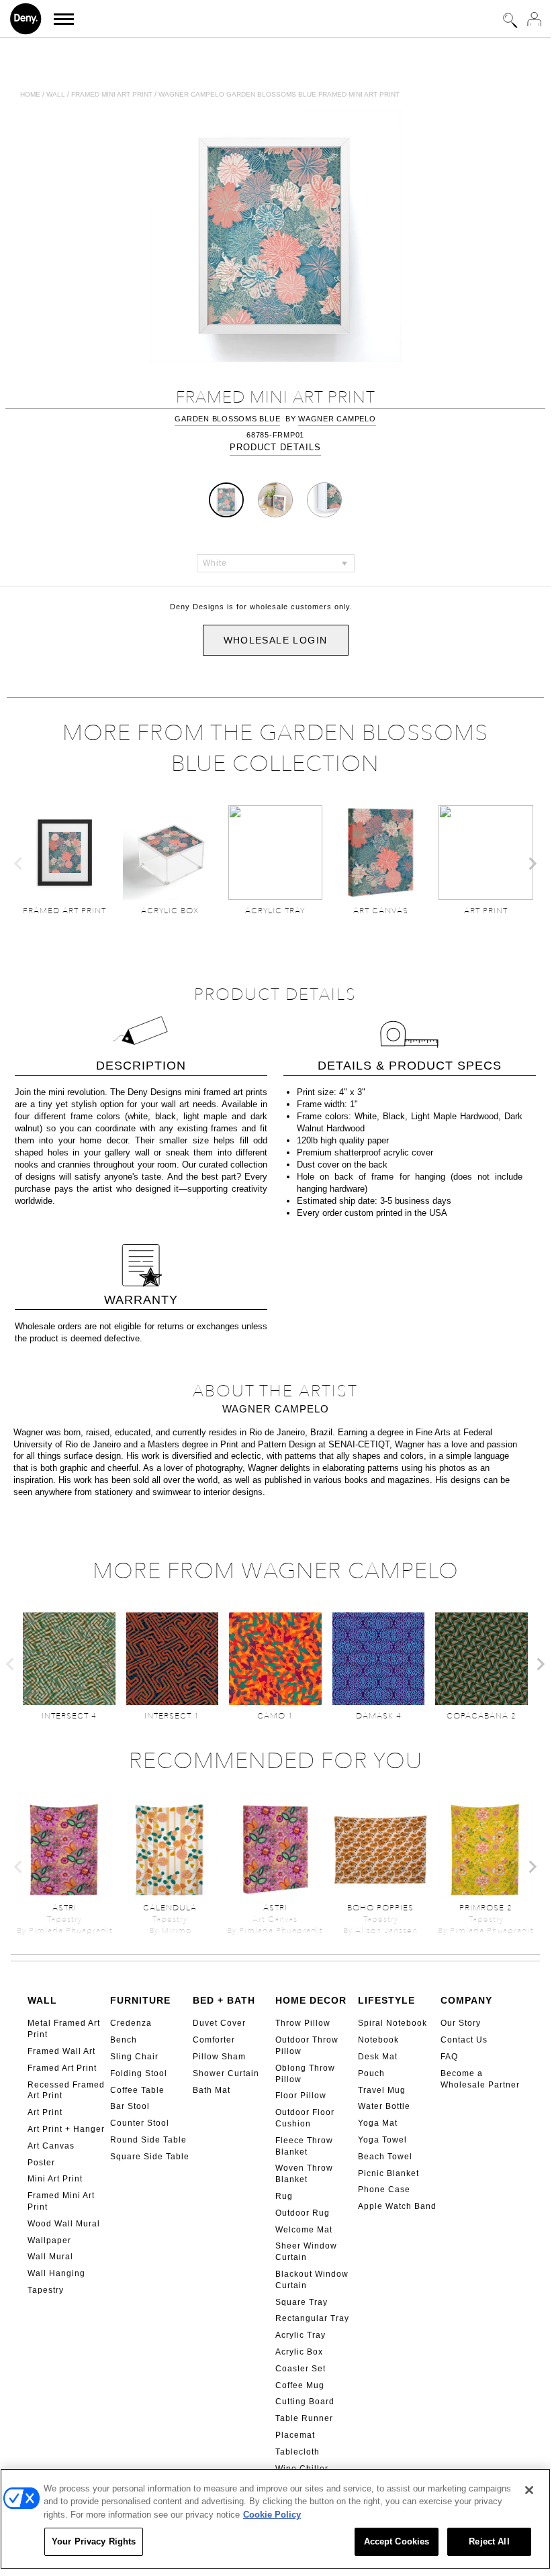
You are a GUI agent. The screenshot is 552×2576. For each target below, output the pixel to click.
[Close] (529, 2490)
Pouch (371, 2073)
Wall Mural (50, 2257)
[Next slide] (532, 864)
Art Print (45, 2112)
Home (30, 94)
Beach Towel (385, 2157)
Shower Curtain (226, 2073)
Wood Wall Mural (64, 2224)
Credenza (131, 2023)
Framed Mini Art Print (61, 2201)
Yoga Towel (382, 2140)
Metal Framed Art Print (64, 2029)
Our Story (461, 2023)
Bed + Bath (224, 2000)
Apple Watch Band (397, 2206)
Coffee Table (137, 2090)
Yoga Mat (378, 2123)
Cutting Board (305, 2402)
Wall (56, 94)
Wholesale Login (276, 640)
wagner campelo (337, 419)
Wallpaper (49, 2240)
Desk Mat (378, 2057)
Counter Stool (140, 2123)
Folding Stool (139, 2073)
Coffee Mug (300, 2385)
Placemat (295, 2435)
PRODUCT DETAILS (275, 447)
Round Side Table (148, 2140)
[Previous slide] (19, 864)
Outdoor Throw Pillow (307, 2046)
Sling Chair (134, 2057)
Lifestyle (386, 2000)
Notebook (378, 2040)
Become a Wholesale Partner (480, 2079)
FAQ (449, 2057)
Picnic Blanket (388, 2173)
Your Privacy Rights (94, 2541)
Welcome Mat (304, 2230)
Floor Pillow (301, 2096)
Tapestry (46, 2290)
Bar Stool (130, 2106)
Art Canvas (51, 2146)
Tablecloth (297, 2452)
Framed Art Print (62, 2068)
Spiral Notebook (393, 2023)
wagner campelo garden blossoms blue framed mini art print (279, 94)
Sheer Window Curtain (306, 2252)
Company (466, 2000)
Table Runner (304, 2418)
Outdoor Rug (303, 2213)
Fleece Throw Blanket (304, 2146)
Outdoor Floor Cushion (305, 2118)
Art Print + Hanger (66, 2129)
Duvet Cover (219, 2023)
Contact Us (464, 2040)
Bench (124, 2040)
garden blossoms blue (227, 419)
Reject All (489, 2541)
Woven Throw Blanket (304, 2174)
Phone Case (384, 2189)
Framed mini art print (112, 94)
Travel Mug (382, 2090)
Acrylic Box (299, 2352)
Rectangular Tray (312, 2318)
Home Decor (311, 2000)
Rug (284, 2196)
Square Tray (302, 2302)
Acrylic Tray (301, 2335)
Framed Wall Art (61, 2051)
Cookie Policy (272, 2515)
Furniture (140, 2000)
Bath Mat (212, 2090)
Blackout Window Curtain (312, 2280)
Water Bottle (384, 2106)
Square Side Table (150, 2157)
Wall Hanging (56, 2273)
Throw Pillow (303, 2023)
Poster (41, 2163)
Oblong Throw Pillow (305, 2074)
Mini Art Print (55, 2179)
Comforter (214, 2040)
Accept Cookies (397, 2541)
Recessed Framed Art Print (66, 2091)
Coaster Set (301, 2369)
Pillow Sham (219, 2057)
